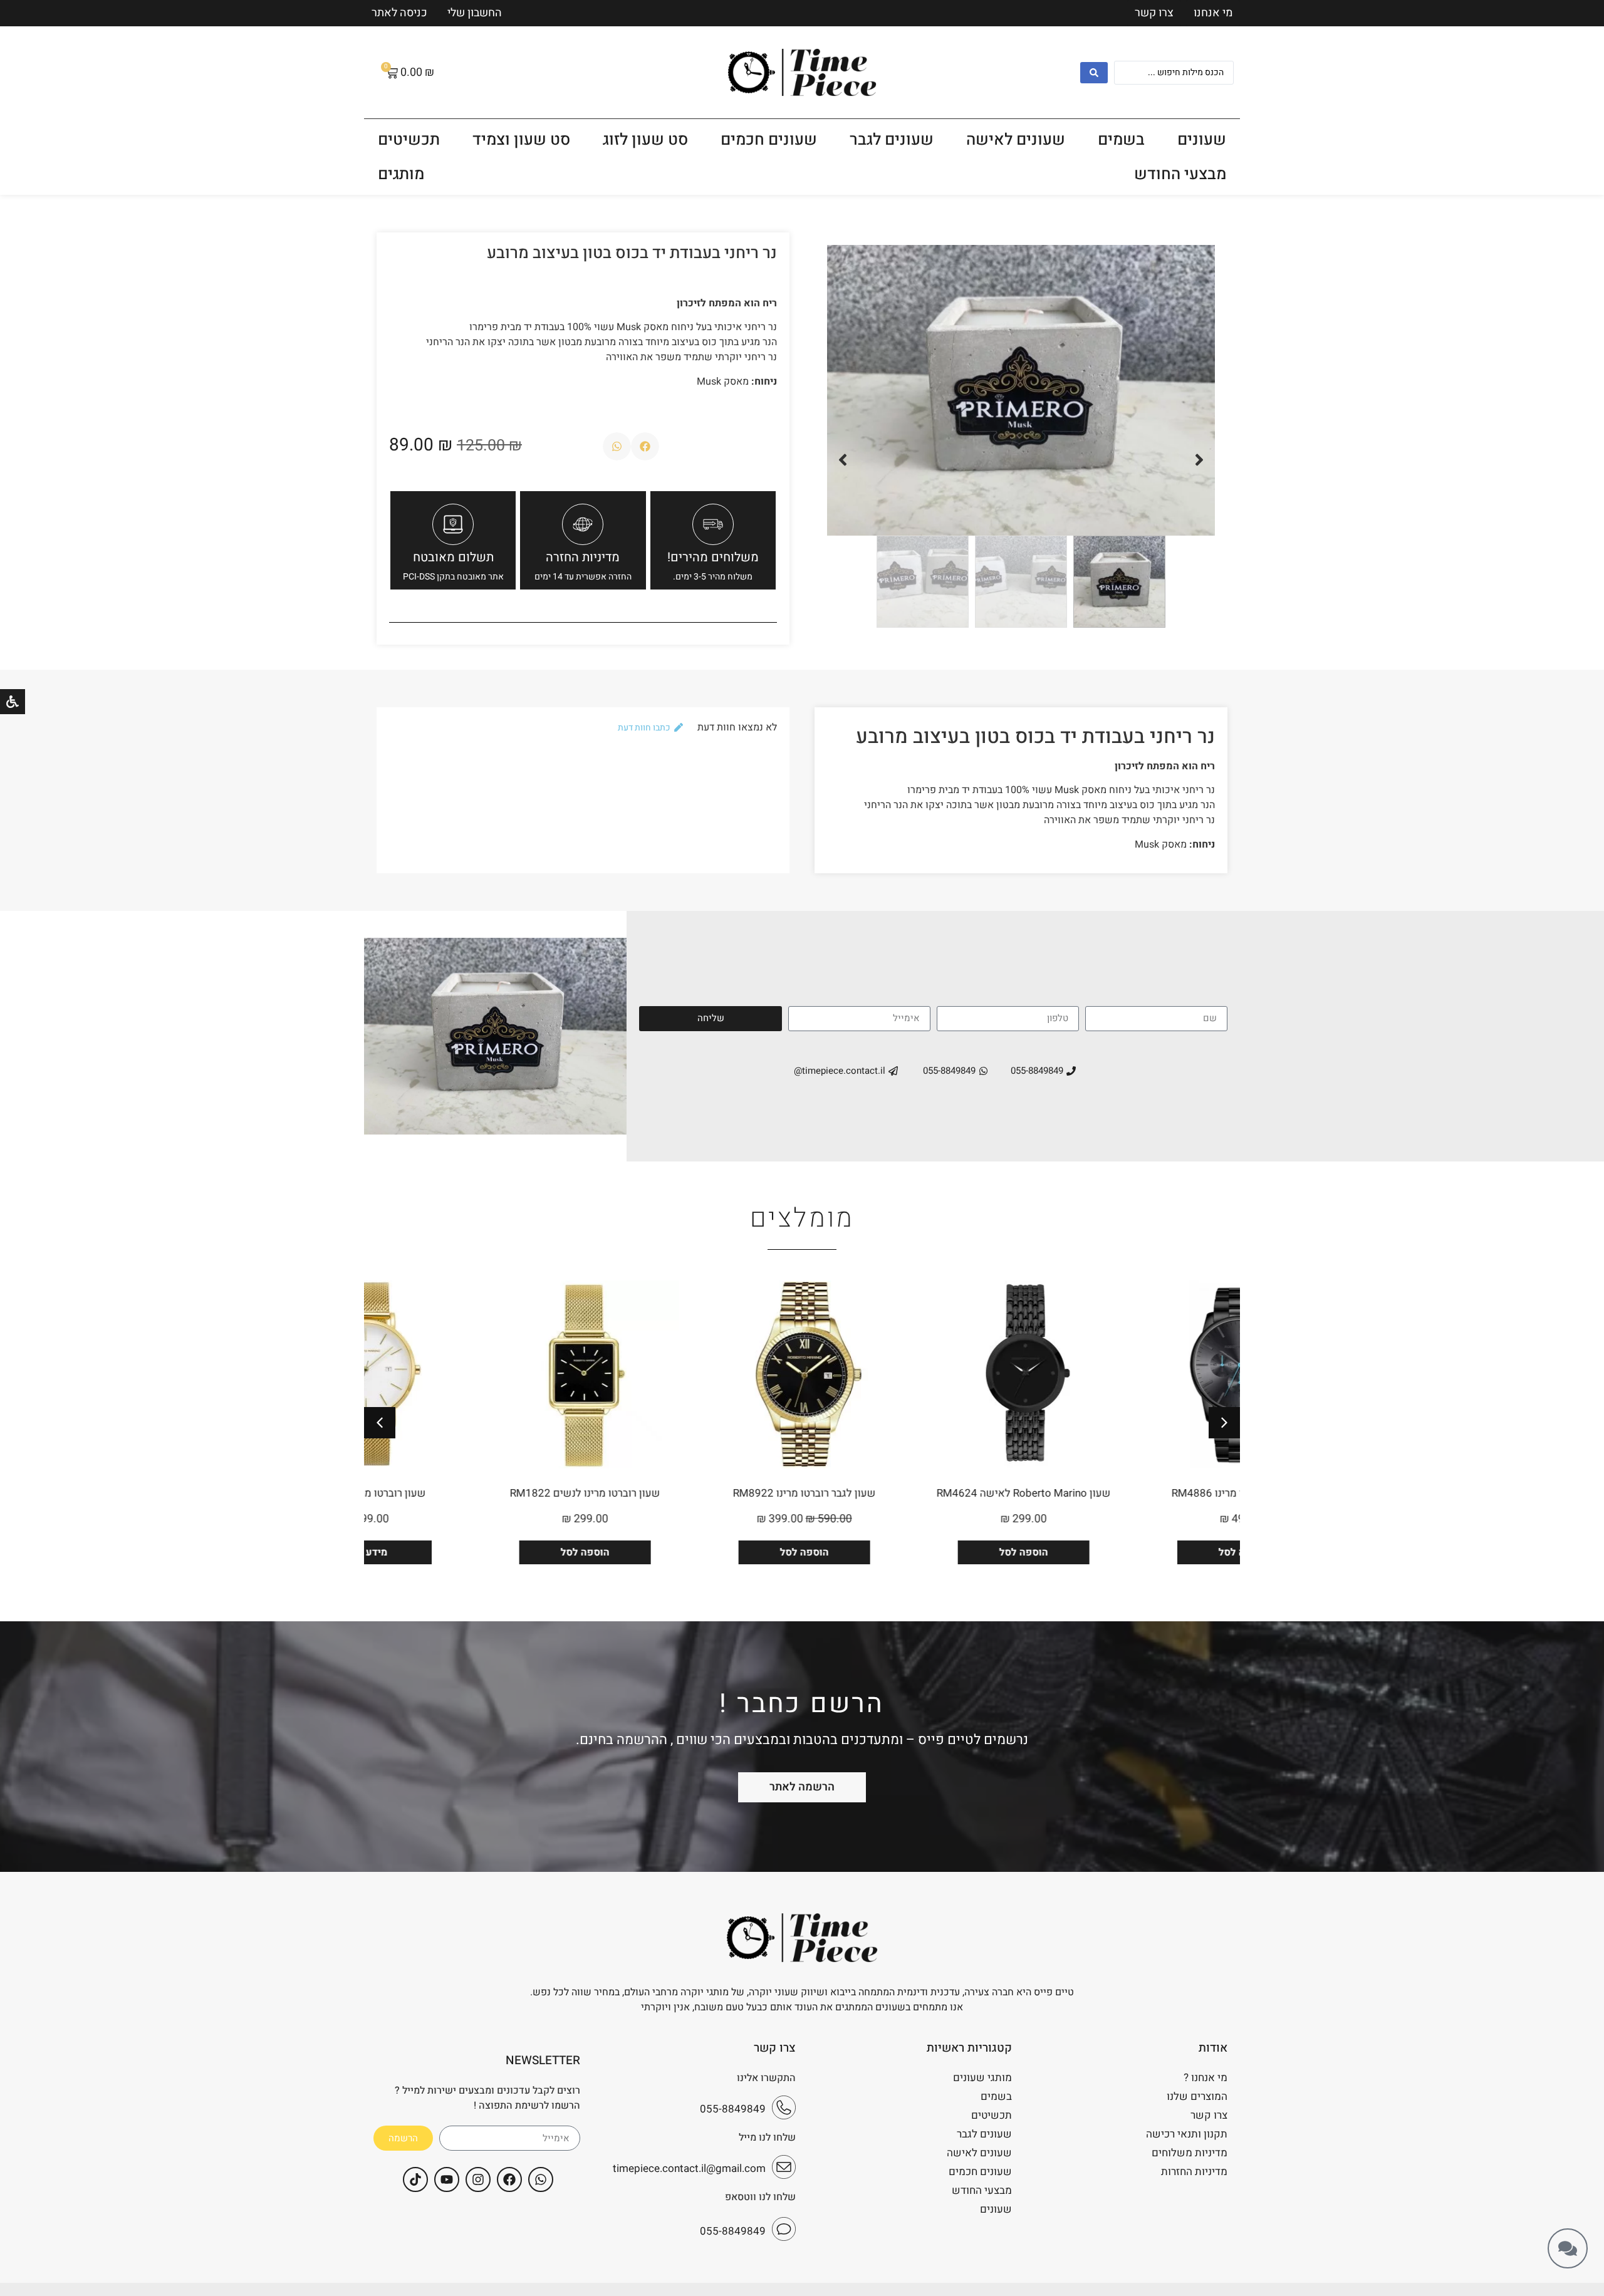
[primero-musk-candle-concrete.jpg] (1021, 390)
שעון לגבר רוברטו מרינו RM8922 (911, 1493)
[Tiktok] (415, 2179)
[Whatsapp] (541, 2179)
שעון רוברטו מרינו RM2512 (473, 1493)
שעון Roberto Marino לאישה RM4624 (1130, 1493)
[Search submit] (1094, 73)
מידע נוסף (472, 1552)
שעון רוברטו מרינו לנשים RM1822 (692, 1493)
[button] (1199, 460)
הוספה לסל (1130, 1552)
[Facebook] (509, 2179)
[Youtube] (447, 2179)
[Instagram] (478, 2179)
